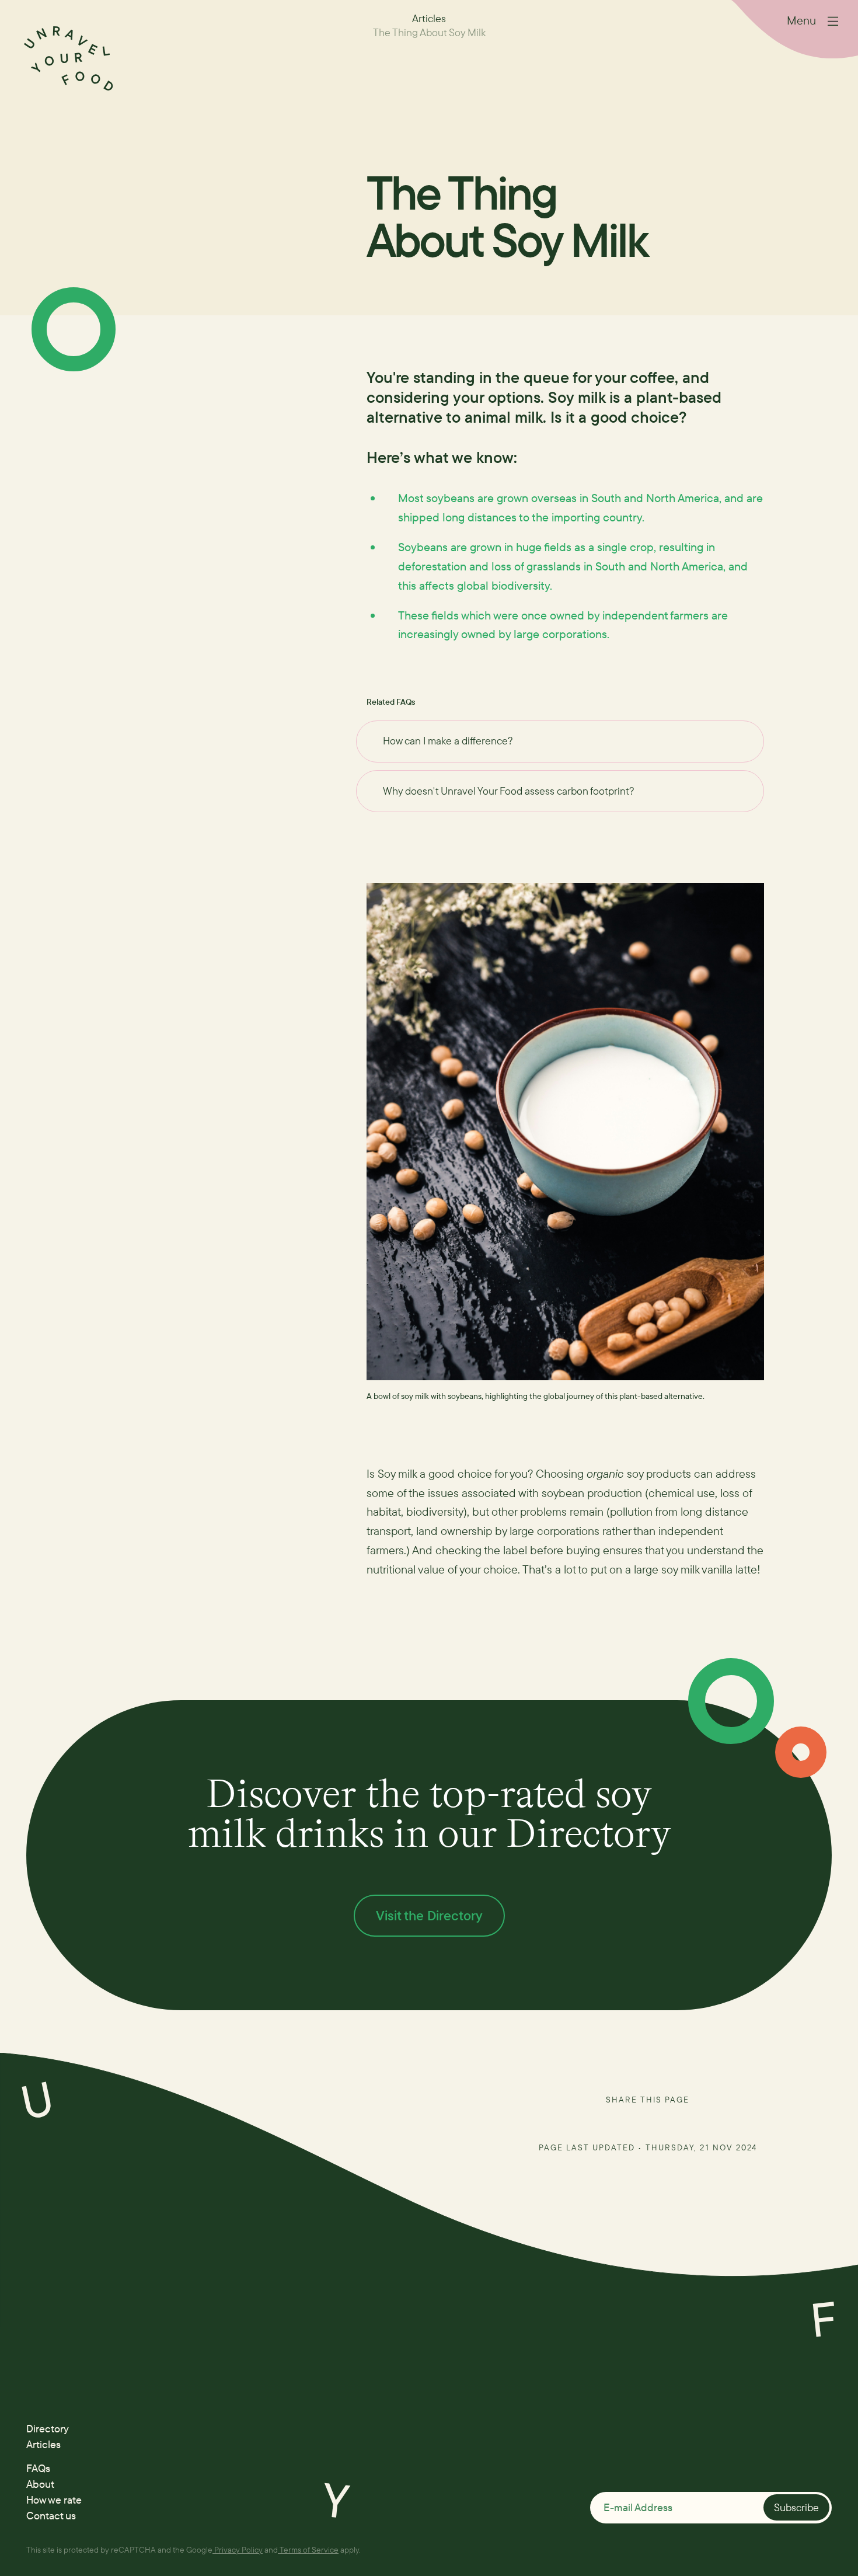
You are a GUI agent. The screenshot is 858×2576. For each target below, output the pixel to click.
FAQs (38, 2468)
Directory (48, 2429)
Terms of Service (309, 2549)
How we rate (54, 2500)
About (40, 2484)
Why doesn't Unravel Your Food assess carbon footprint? (509, 791)
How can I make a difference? (448, 741)
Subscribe (796, 2507)
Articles (43, 2444)
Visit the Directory (429, 1915)
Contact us (51, 2516)
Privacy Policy (238, 2549)
